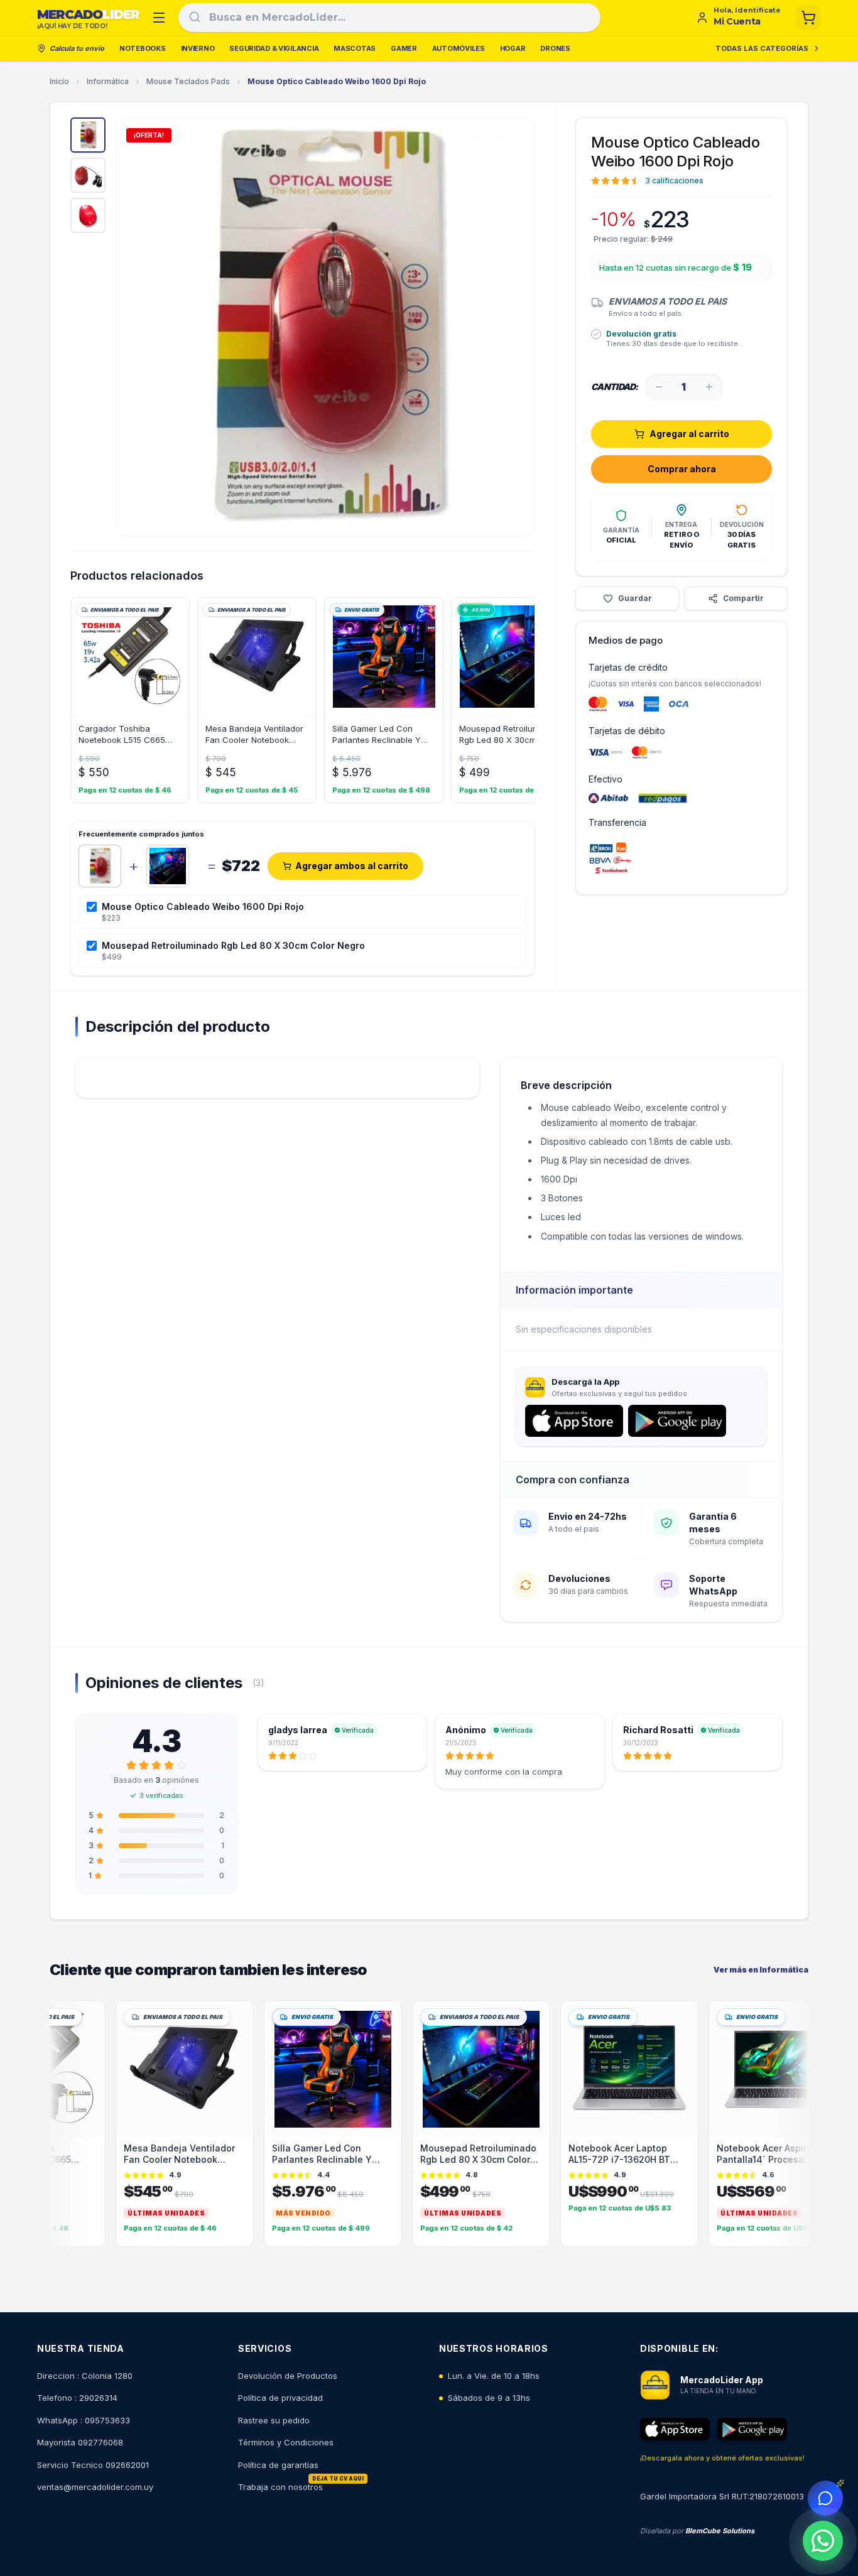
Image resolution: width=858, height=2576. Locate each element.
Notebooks (143, 48)
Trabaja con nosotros (280, 2487)
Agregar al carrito (689, 434)
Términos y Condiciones (286, 2442)
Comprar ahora (682, 469)
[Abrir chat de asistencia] (825, 2498)
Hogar (513, 48)
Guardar (635, 598)
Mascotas (355, 48)
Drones (555, 48)
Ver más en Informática (761, 1970)
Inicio (59, 81)
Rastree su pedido (274, 2420)
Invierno (198, 48)
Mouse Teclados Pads (188, 81)
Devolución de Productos (288, 2376)
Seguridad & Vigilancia (274, 48)
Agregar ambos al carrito (352, 866)
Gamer (404, 48)
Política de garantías (278, 2465)
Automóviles (459, 48)
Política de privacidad (280, 2398)
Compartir (743, 598)
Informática (108, 81)
